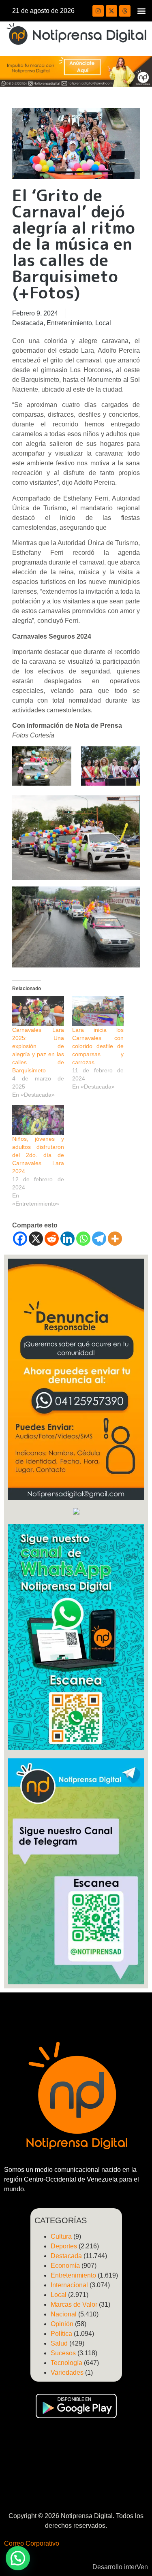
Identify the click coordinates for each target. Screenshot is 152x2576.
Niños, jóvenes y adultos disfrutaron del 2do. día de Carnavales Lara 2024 (38, 1155)
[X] (36, 1239)
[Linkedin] (67, 1239)
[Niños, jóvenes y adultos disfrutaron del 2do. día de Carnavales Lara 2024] (38, 1120)
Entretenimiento (69, 323)
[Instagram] (98, 11)
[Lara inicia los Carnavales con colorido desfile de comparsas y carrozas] (98, 1011)
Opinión (62, 2324)
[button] (141, 11)
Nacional (64, 2314)
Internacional (69, 2285)
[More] (115, 1239)
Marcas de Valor (74, 2304)
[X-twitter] (111, 11)
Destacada (28, 323)
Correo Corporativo (32, 2543)
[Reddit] (52, 1239)
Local (103, 323)
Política (61, 2334)
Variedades (67, 2373)
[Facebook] (20, 1239)
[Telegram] (99, 1239)
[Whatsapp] (83, 1239)
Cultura (61, 2236)
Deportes (64, 2246)
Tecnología (66, 2363)
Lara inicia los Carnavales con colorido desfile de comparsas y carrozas (98, 1046)
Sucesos (63, 2353)
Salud (59, 2343)
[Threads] (125, 11)
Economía (65, 2266)
